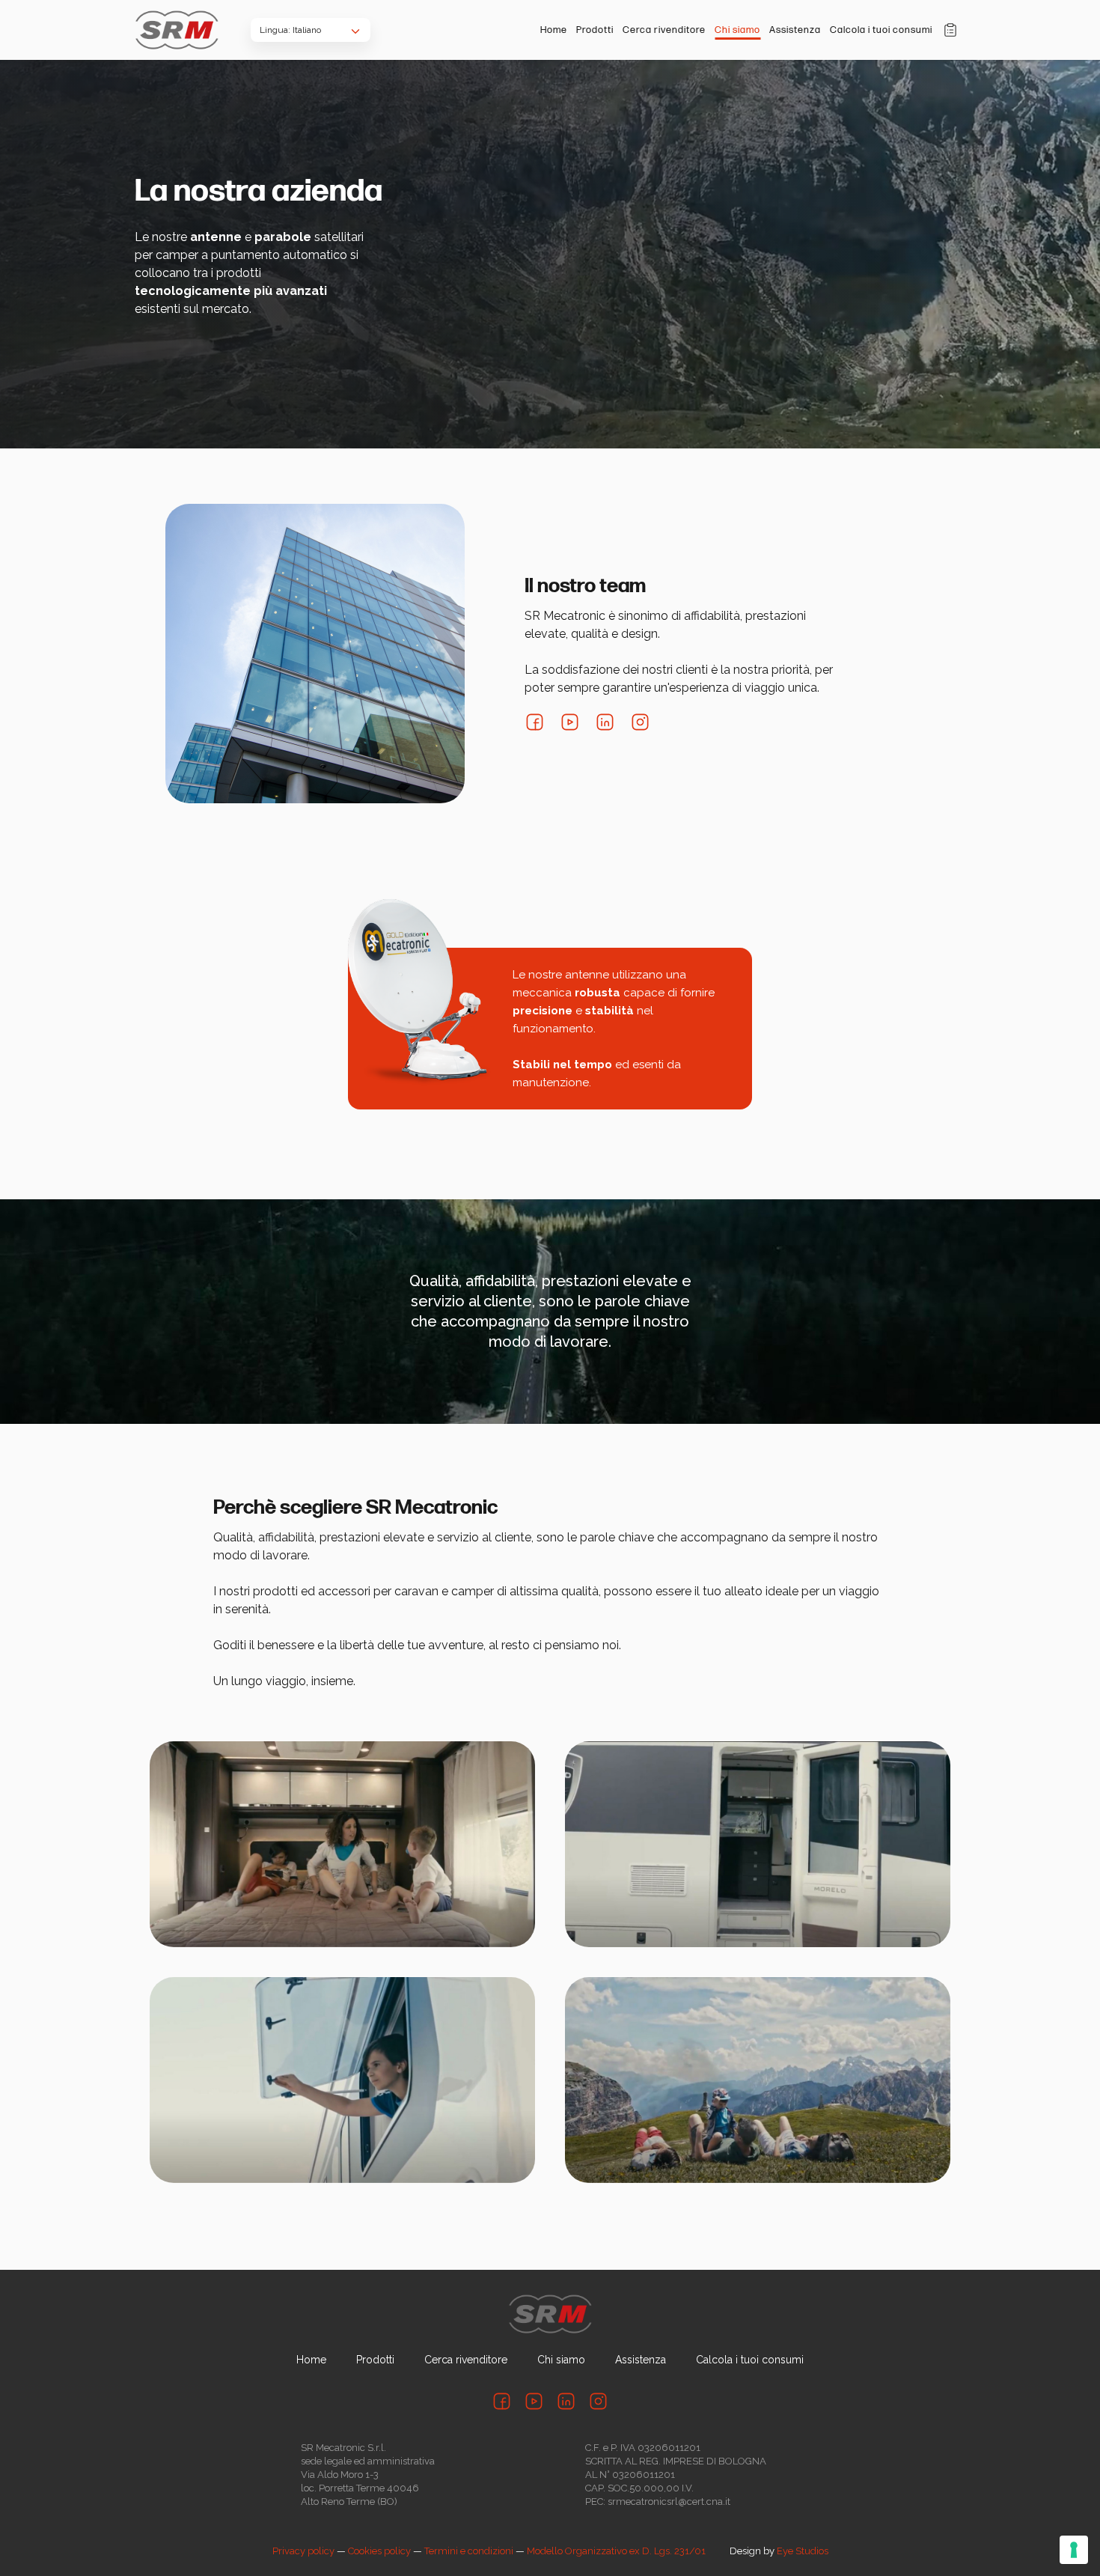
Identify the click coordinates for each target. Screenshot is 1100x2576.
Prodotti (595, 30)
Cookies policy (379, 2551)
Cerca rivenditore (664, 30)
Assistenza (795, 30)
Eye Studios (803, 2551)
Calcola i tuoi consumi (881, 30)
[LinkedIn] (605, 722)
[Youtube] (570, 722)
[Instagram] (640, 722)
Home (554, 30)
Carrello (950, 30)
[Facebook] (535, 722)
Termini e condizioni (469, 2551)
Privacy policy (303, 2551)
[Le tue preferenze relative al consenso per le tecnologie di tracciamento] (1074, 2550)
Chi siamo (737, 30)
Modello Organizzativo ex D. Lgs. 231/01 (616, 2551)
